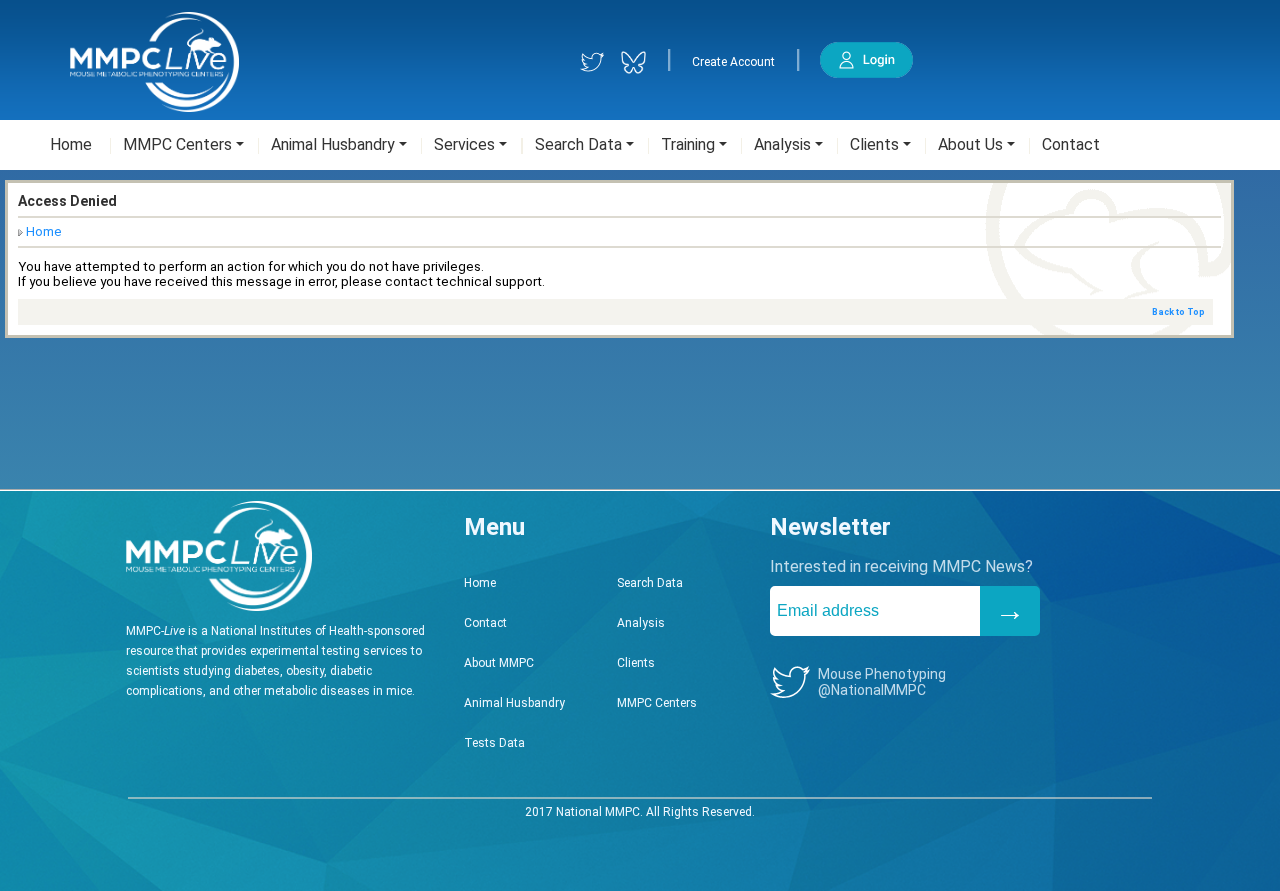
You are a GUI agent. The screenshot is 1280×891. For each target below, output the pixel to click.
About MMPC (499, 663)
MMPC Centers (657, 703)
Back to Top (1178, 312)
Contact (485, 623)
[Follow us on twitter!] (592, 62)
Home (44, 231)
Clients (636, 663)
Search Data (650, 583)
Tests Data (494, 743)
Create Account (733, 62)
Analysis (641, 623)
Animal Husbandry (514, 703)
